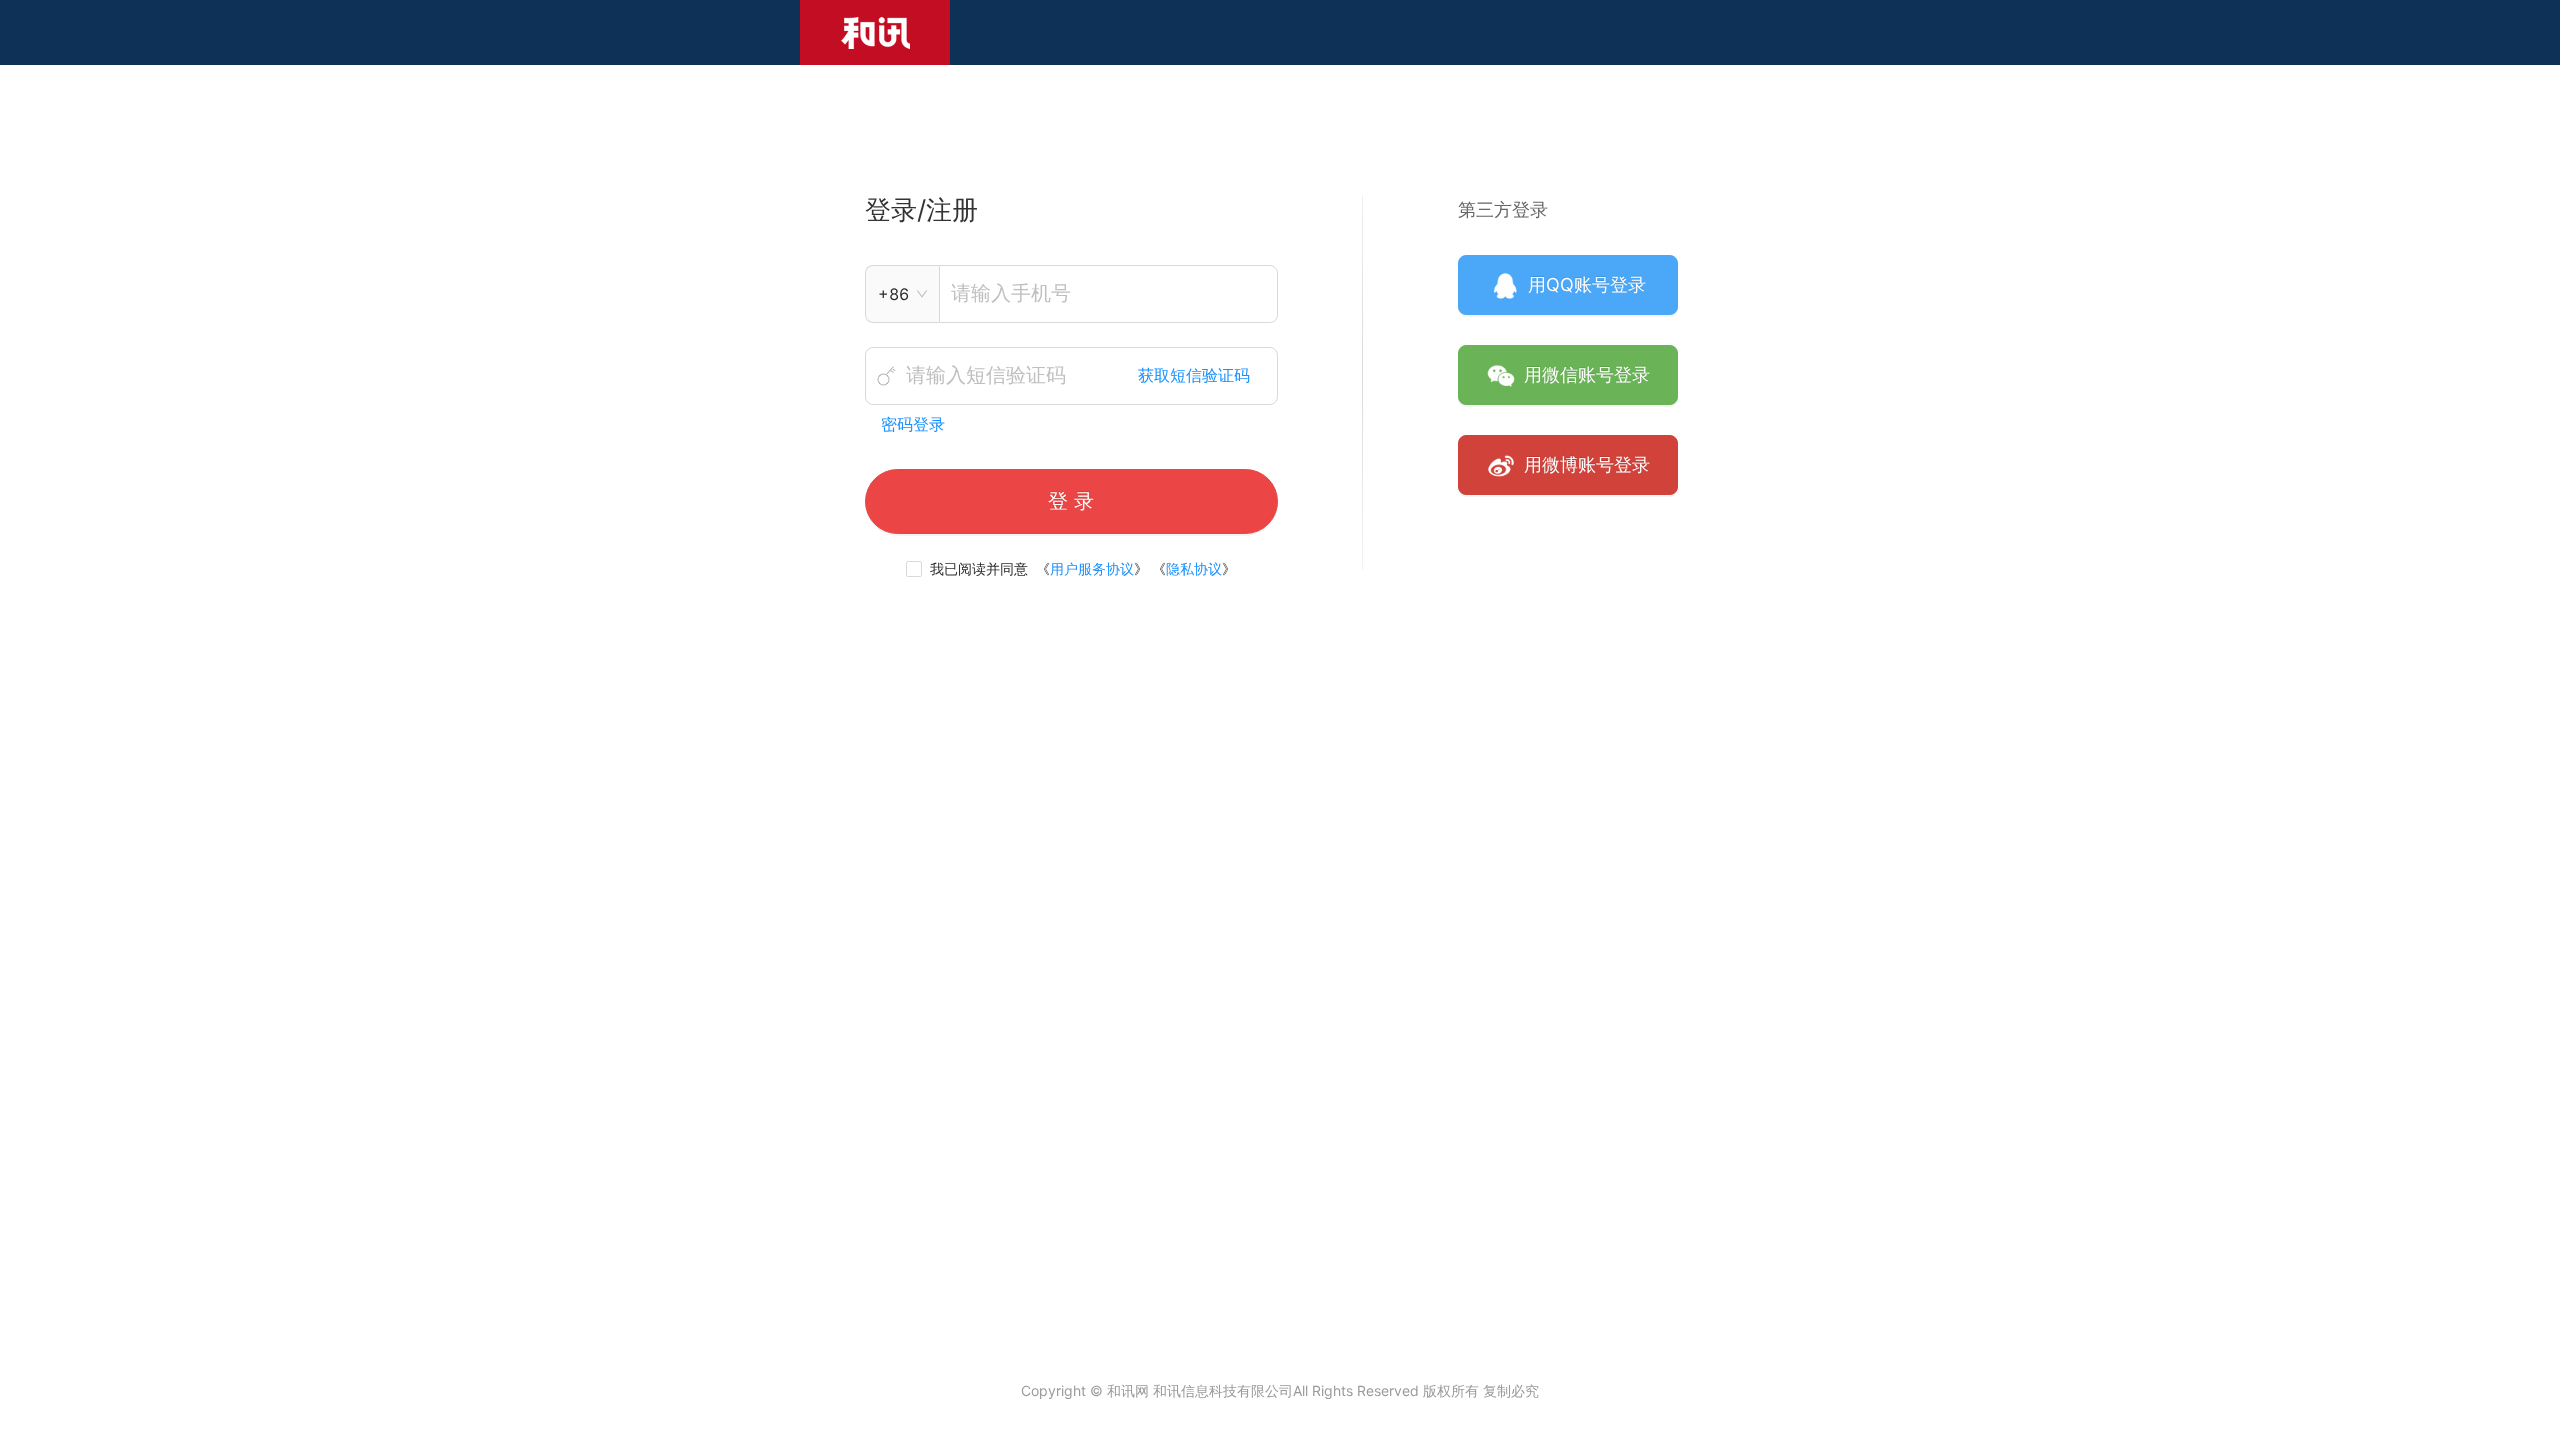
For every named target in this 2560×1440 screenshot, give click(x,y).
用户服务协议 (1092, 568)
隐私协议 (1194, 568)
